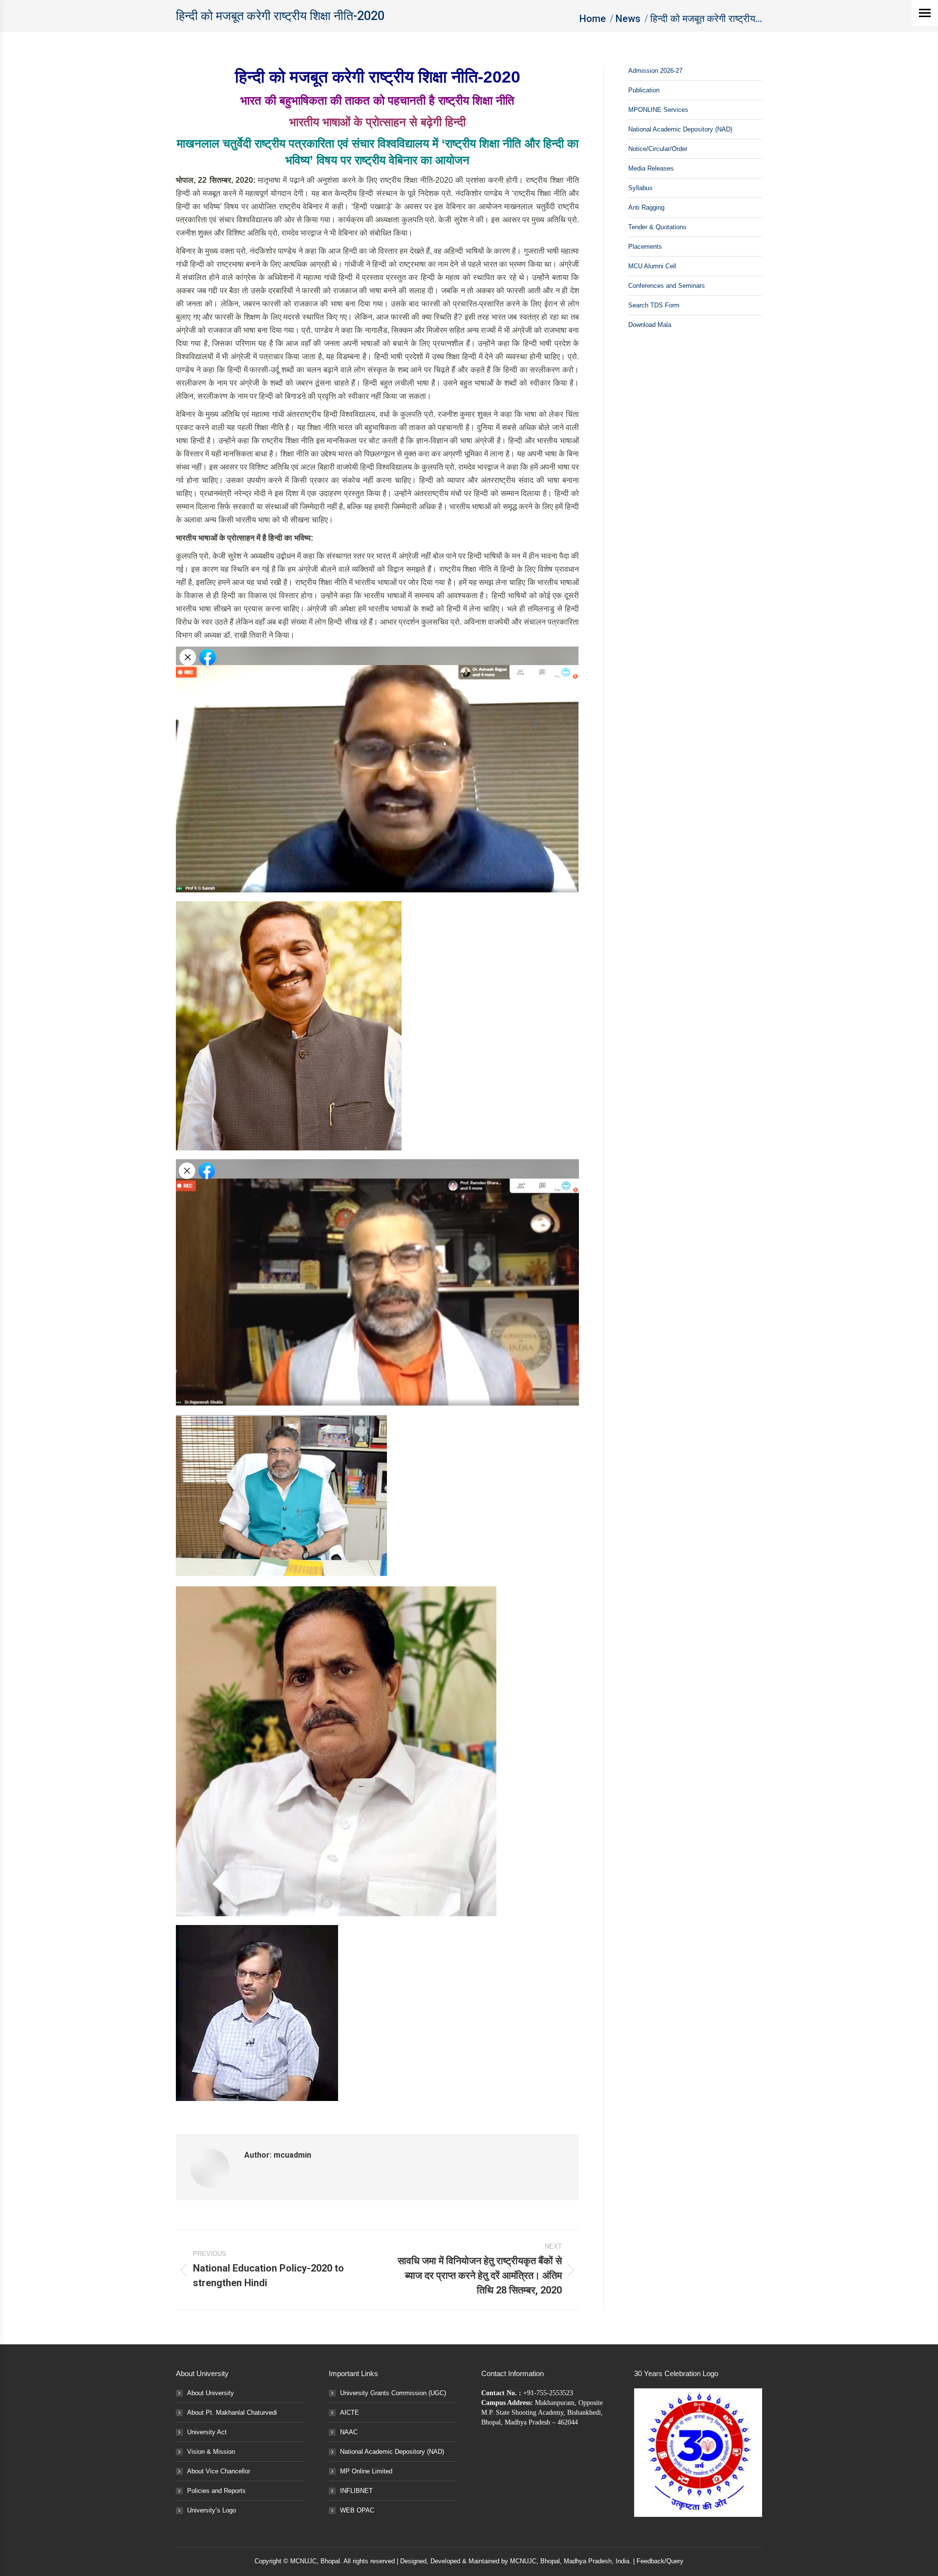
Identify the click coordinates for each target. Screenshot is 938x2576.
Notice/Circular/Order (658, 149)
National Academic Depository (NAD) (680, 129)
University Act (207, 2432)
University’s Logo (212, 2510)
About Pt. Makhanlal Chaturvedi (232, 2413)
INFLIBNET (356, 2491)
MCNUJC (523, 2561)
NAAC (349, 2432)
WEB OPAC (357, 2510)
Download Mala (650, 325)
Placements (645, 247)
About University (211, 2393)
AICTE (350, 2413)
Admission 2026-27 (655, 71)
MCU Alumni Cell (652, 266)
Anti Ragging (646, 207)
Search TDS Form (654, 305)
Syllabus (640, 188)
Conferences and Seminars (667, 286)
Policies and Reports (216, 2491)
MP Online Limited (366, 2471)
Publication (644, 90)
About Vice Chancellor (219, 2471)
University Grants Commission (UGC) (393, 2393)
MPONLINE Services (658, 110)
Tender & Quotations (657, 227)
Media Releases (651, 168)
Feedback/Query (660, 2561)
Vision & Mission (211, 2452)
